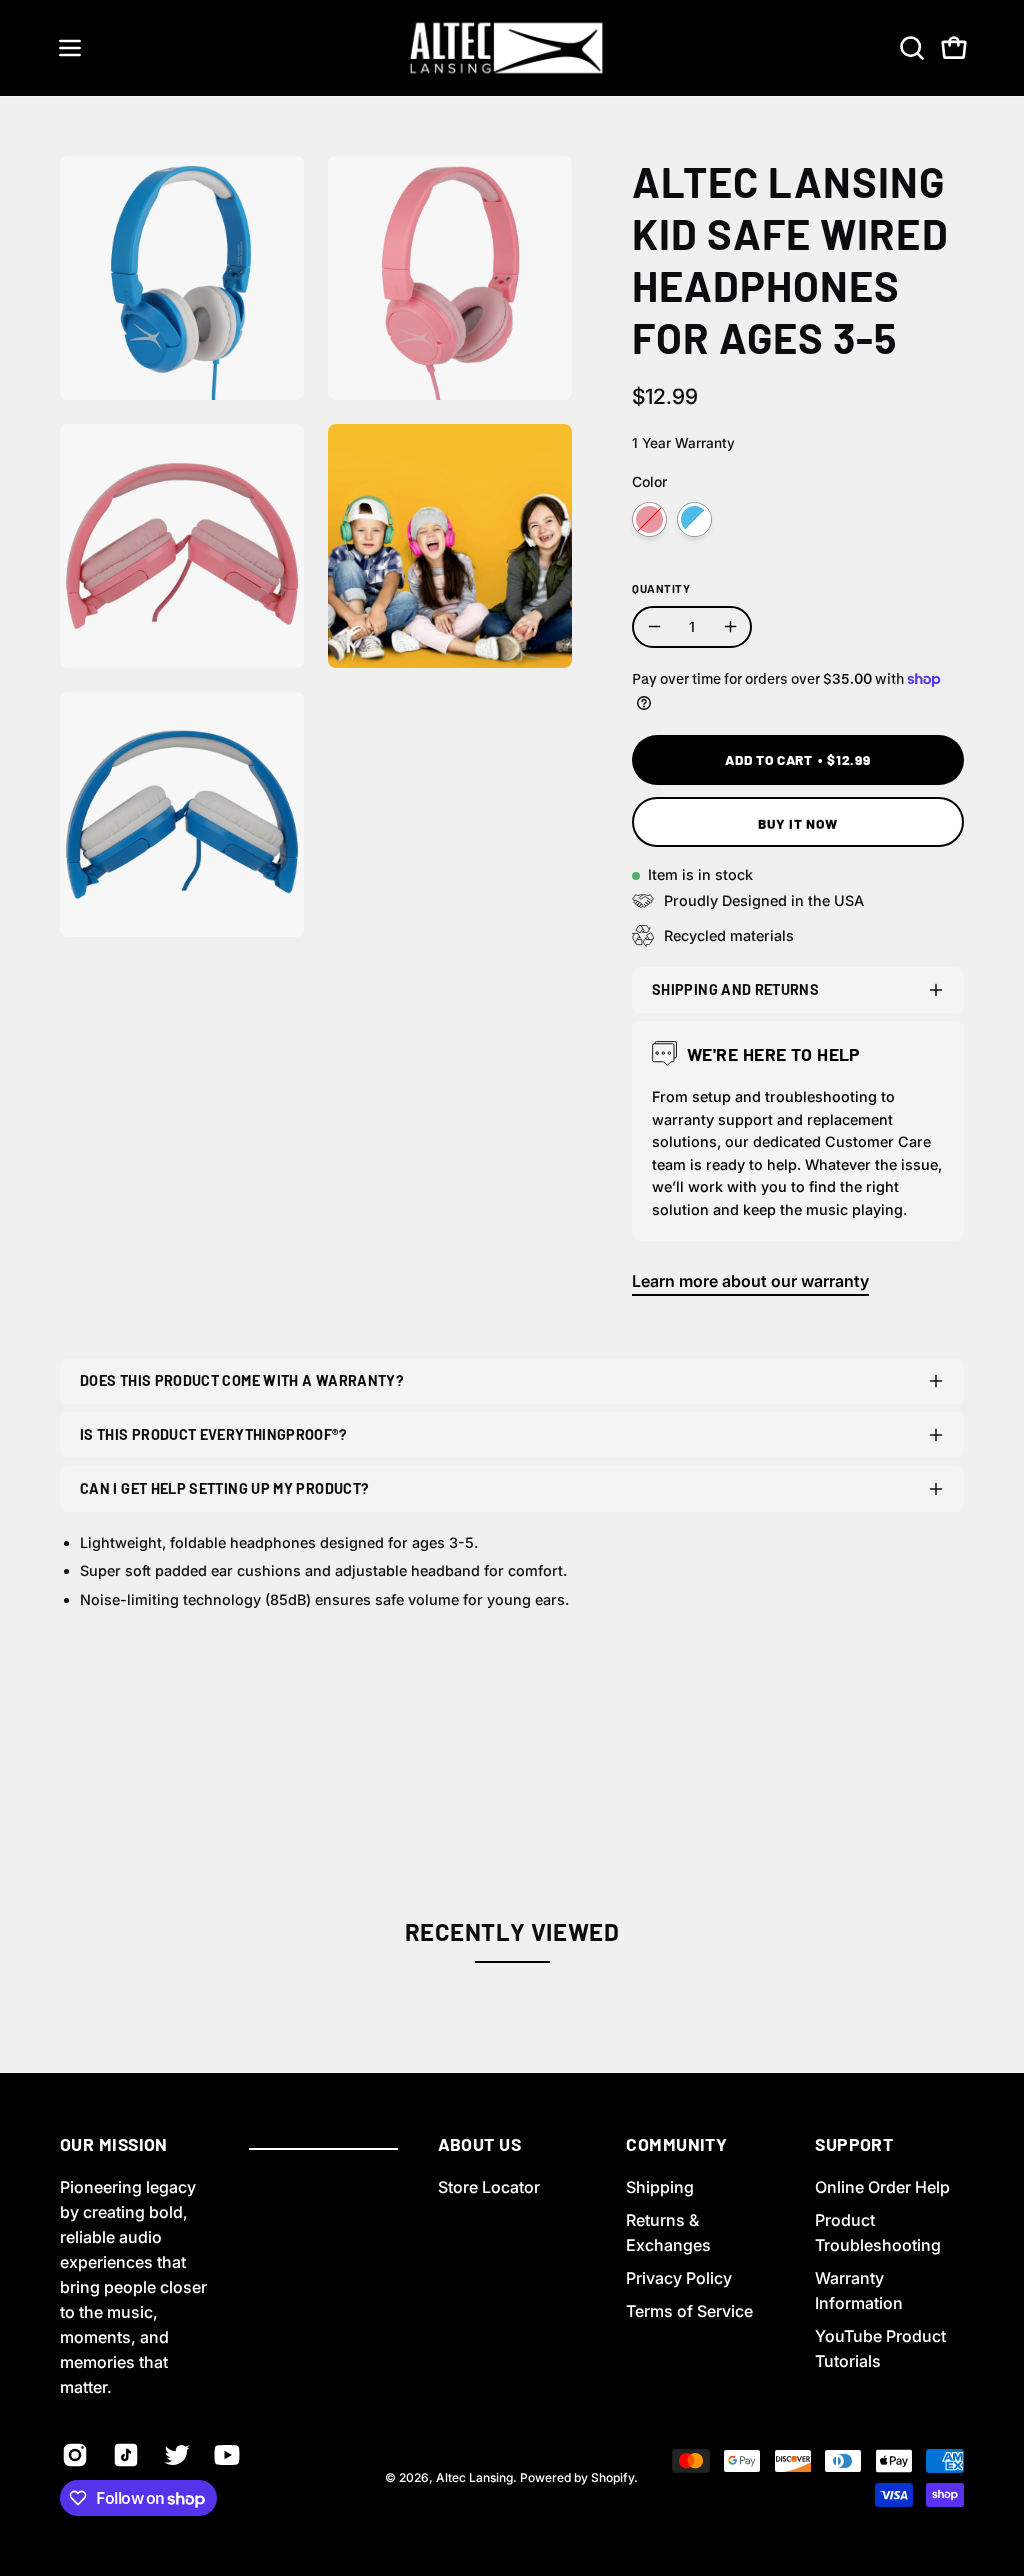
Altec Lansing (474, 2477)
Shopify (612, 2477)
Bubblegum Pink (649, 519)
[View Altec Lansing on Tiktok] (123, 2455)
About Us (480, 2144)
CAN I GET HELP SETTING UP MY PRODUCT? (224, 1488)
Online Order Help (882, 2187)
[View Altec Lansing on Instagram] (72, 2455)
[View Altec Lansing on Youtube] (224, 2455)
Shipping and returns (735, 989)
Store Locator (489, 2187)
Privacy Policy (679, 2278)
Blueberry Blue (694, 519)
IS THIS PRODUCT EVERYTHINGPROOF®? (213, 1434)
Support (854, 2144)
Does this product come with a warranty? (242, 1380)
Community (676, 2144)
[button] (910, 48)
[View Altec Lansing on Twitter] (174, 2455)
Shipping (660, 2187)
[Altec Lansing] (512, 48)
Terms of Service (689, 2311)
